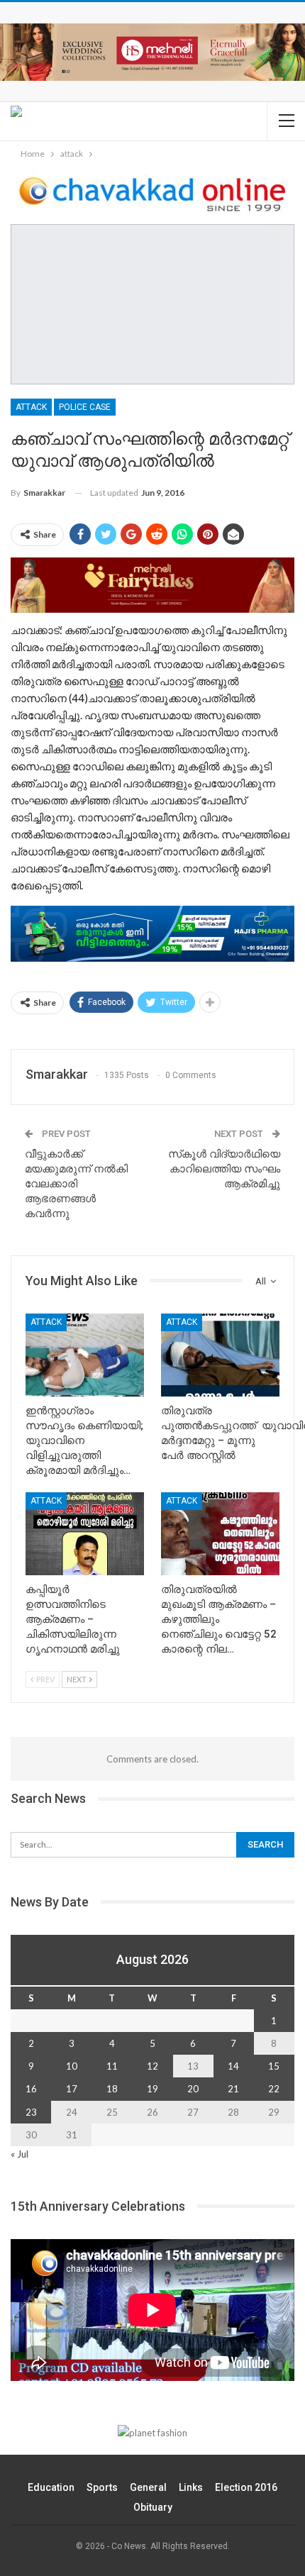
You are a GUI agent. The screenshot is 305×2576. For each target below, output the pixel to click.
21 (233, 2089)
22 (274, 2089)
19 (152, 2089)
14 (233, 2066)
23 (31, 2112)
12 (152, 2066)
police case (85, 407)
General (148, 2487)
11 (112, 2066)
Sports (102, 2487)
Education (51, 2487)
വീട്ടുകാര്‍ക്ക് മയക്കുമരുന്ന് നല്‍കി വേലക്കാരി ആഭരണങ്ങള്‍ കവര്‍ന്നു (76, 1184)
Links (191, 2487)
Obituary (153, 2507)
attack (31, 407)
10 (72, 2066)
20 (193, 2089)
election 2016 (246, 2487)
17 (72, 2089)
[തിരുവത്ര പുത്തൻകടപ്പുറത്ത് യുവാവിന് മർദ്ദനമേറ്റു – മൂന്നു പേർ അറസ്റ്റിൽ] (220, 1355)
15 (274, 2066)
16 (31, 2089)
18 (112, 2089)
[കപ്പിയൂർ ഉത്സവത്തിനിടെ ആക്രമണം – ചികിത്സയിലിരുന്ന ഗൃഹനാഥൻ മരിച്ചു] (85, 1534)
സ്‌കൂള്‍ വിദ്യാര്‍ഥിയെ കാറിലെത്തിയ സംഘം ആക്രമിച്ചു (224, 1169)
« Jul (20, 2154)
